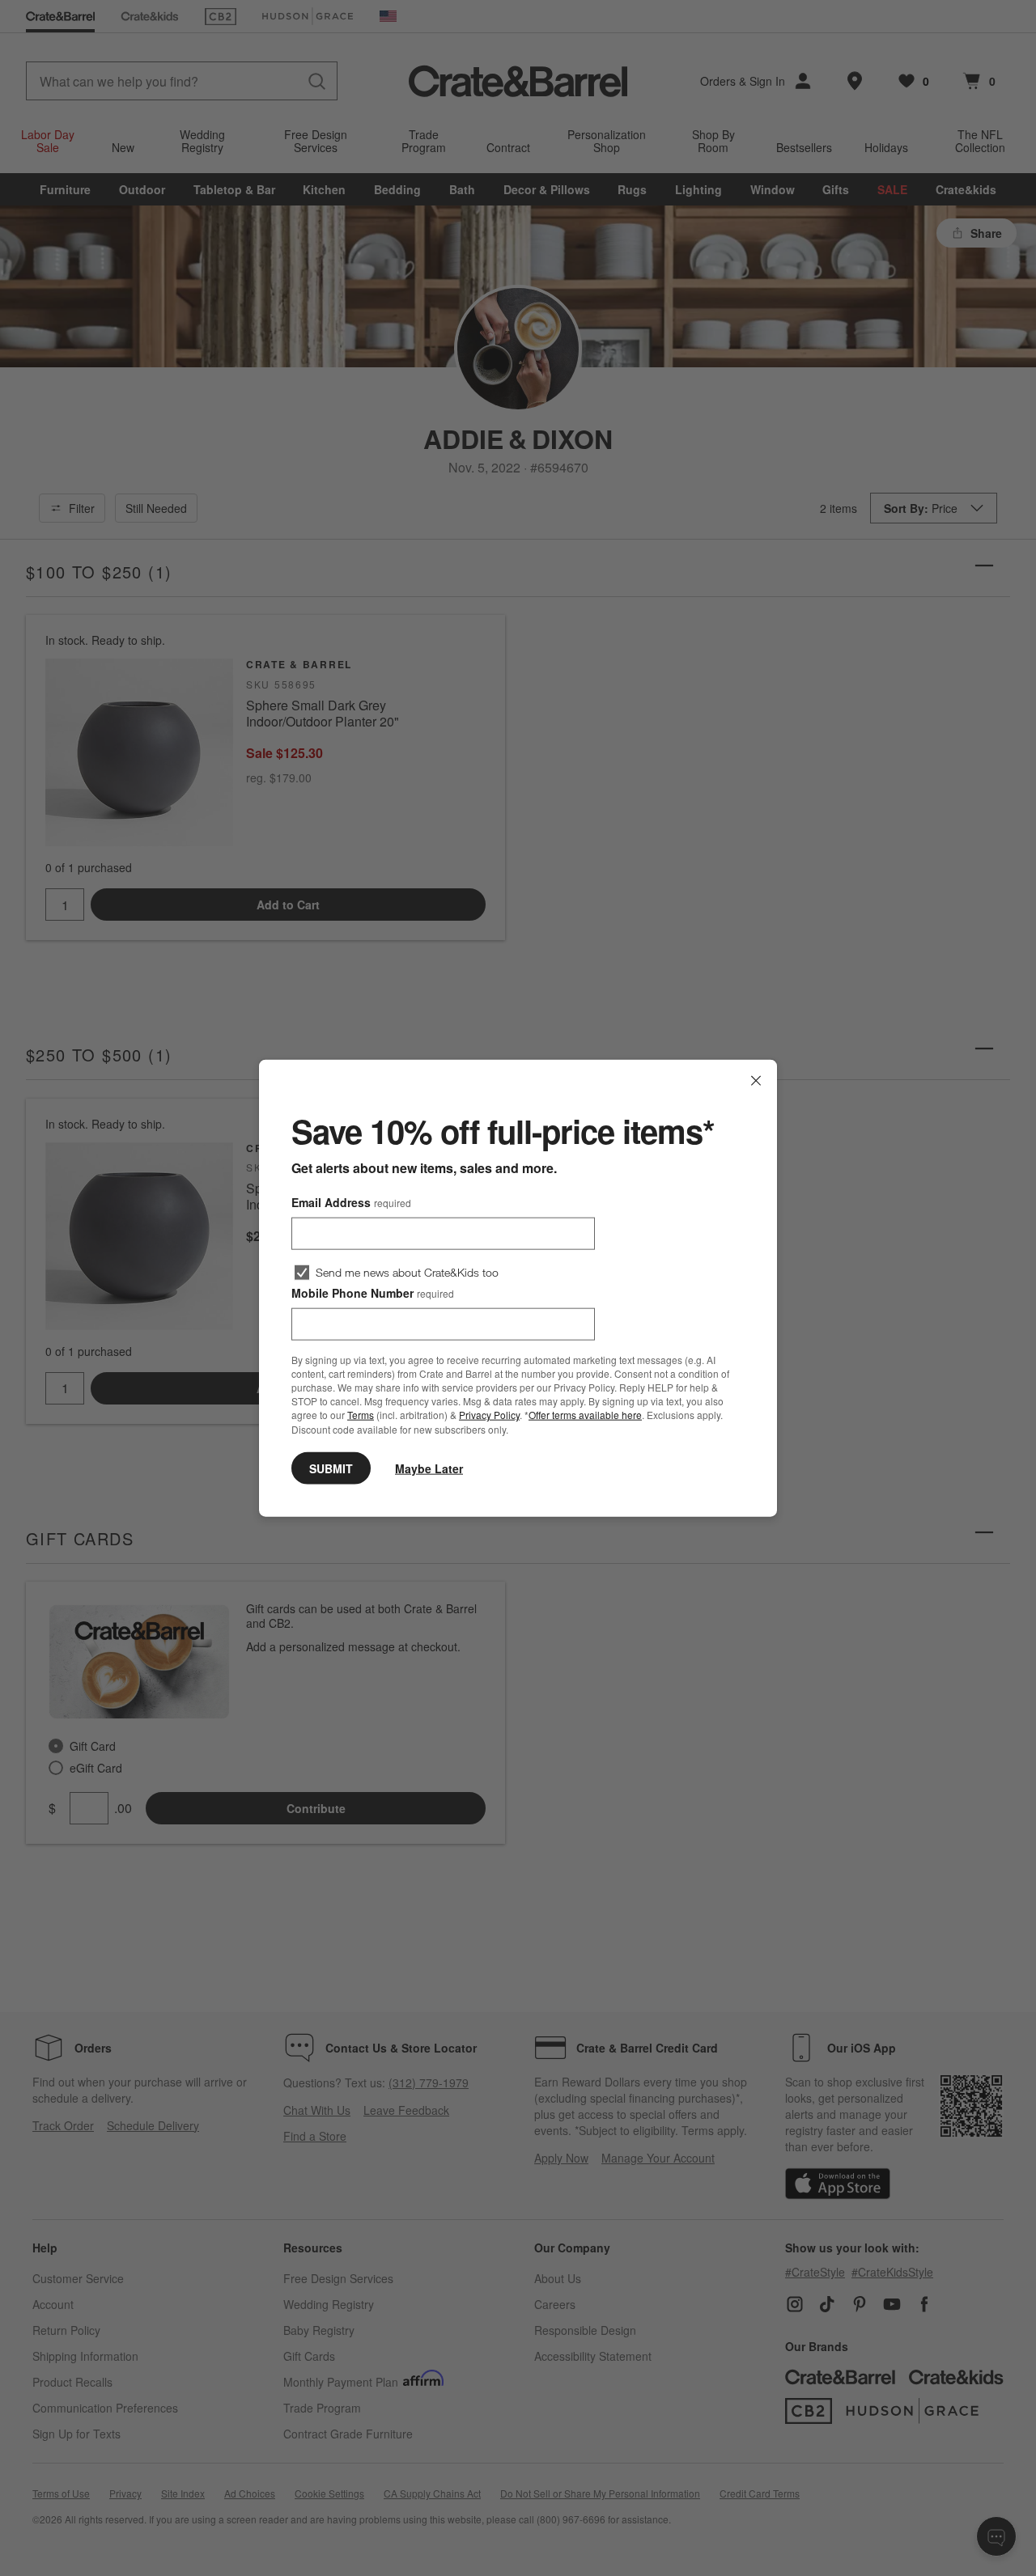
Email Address (351, 1202)
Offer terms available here (585, 1415)
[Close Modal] (756, 1081)
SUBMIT (331, 1468)
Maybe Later (429, 1468)
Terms (361, 1415)
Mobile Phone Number (373, 1293)
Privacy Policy (489, 1415)
